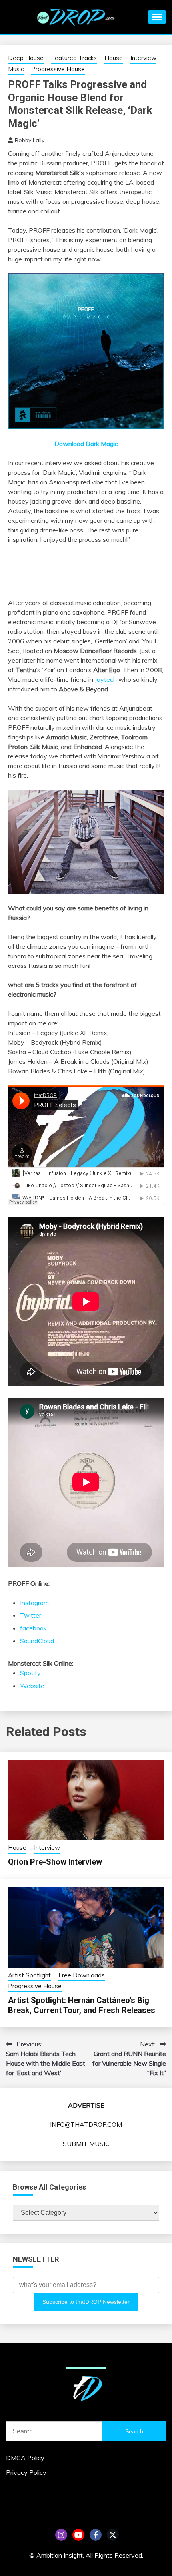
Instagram (34, 1603)
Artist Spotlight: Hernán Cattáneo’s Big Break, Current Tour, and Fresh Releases (82, 2005)
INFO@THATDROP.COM (86, 2124)
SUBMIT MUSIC (86, 2144)
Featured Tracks (74, 58)
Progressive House (58, 69)
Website (32, 1686)
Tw (113, 2535)
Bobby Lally (30, 140)
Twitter (31, 1615)
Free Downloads (82, 1975)
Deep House (26, 58)
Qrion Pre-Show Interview (55, 1862)
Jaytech (106, 679)
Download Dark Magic (86, 444)
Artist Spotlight (29, 1975)
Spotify (30, 1673)
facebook (33, 1628)
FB (96, 2535)
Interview (143, 58)
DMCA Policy (25, 2458)
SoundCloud (37, 1641)
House (114, 58)
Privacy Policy (26, 2472)
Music (16, 69)
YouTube (78, 2535)
